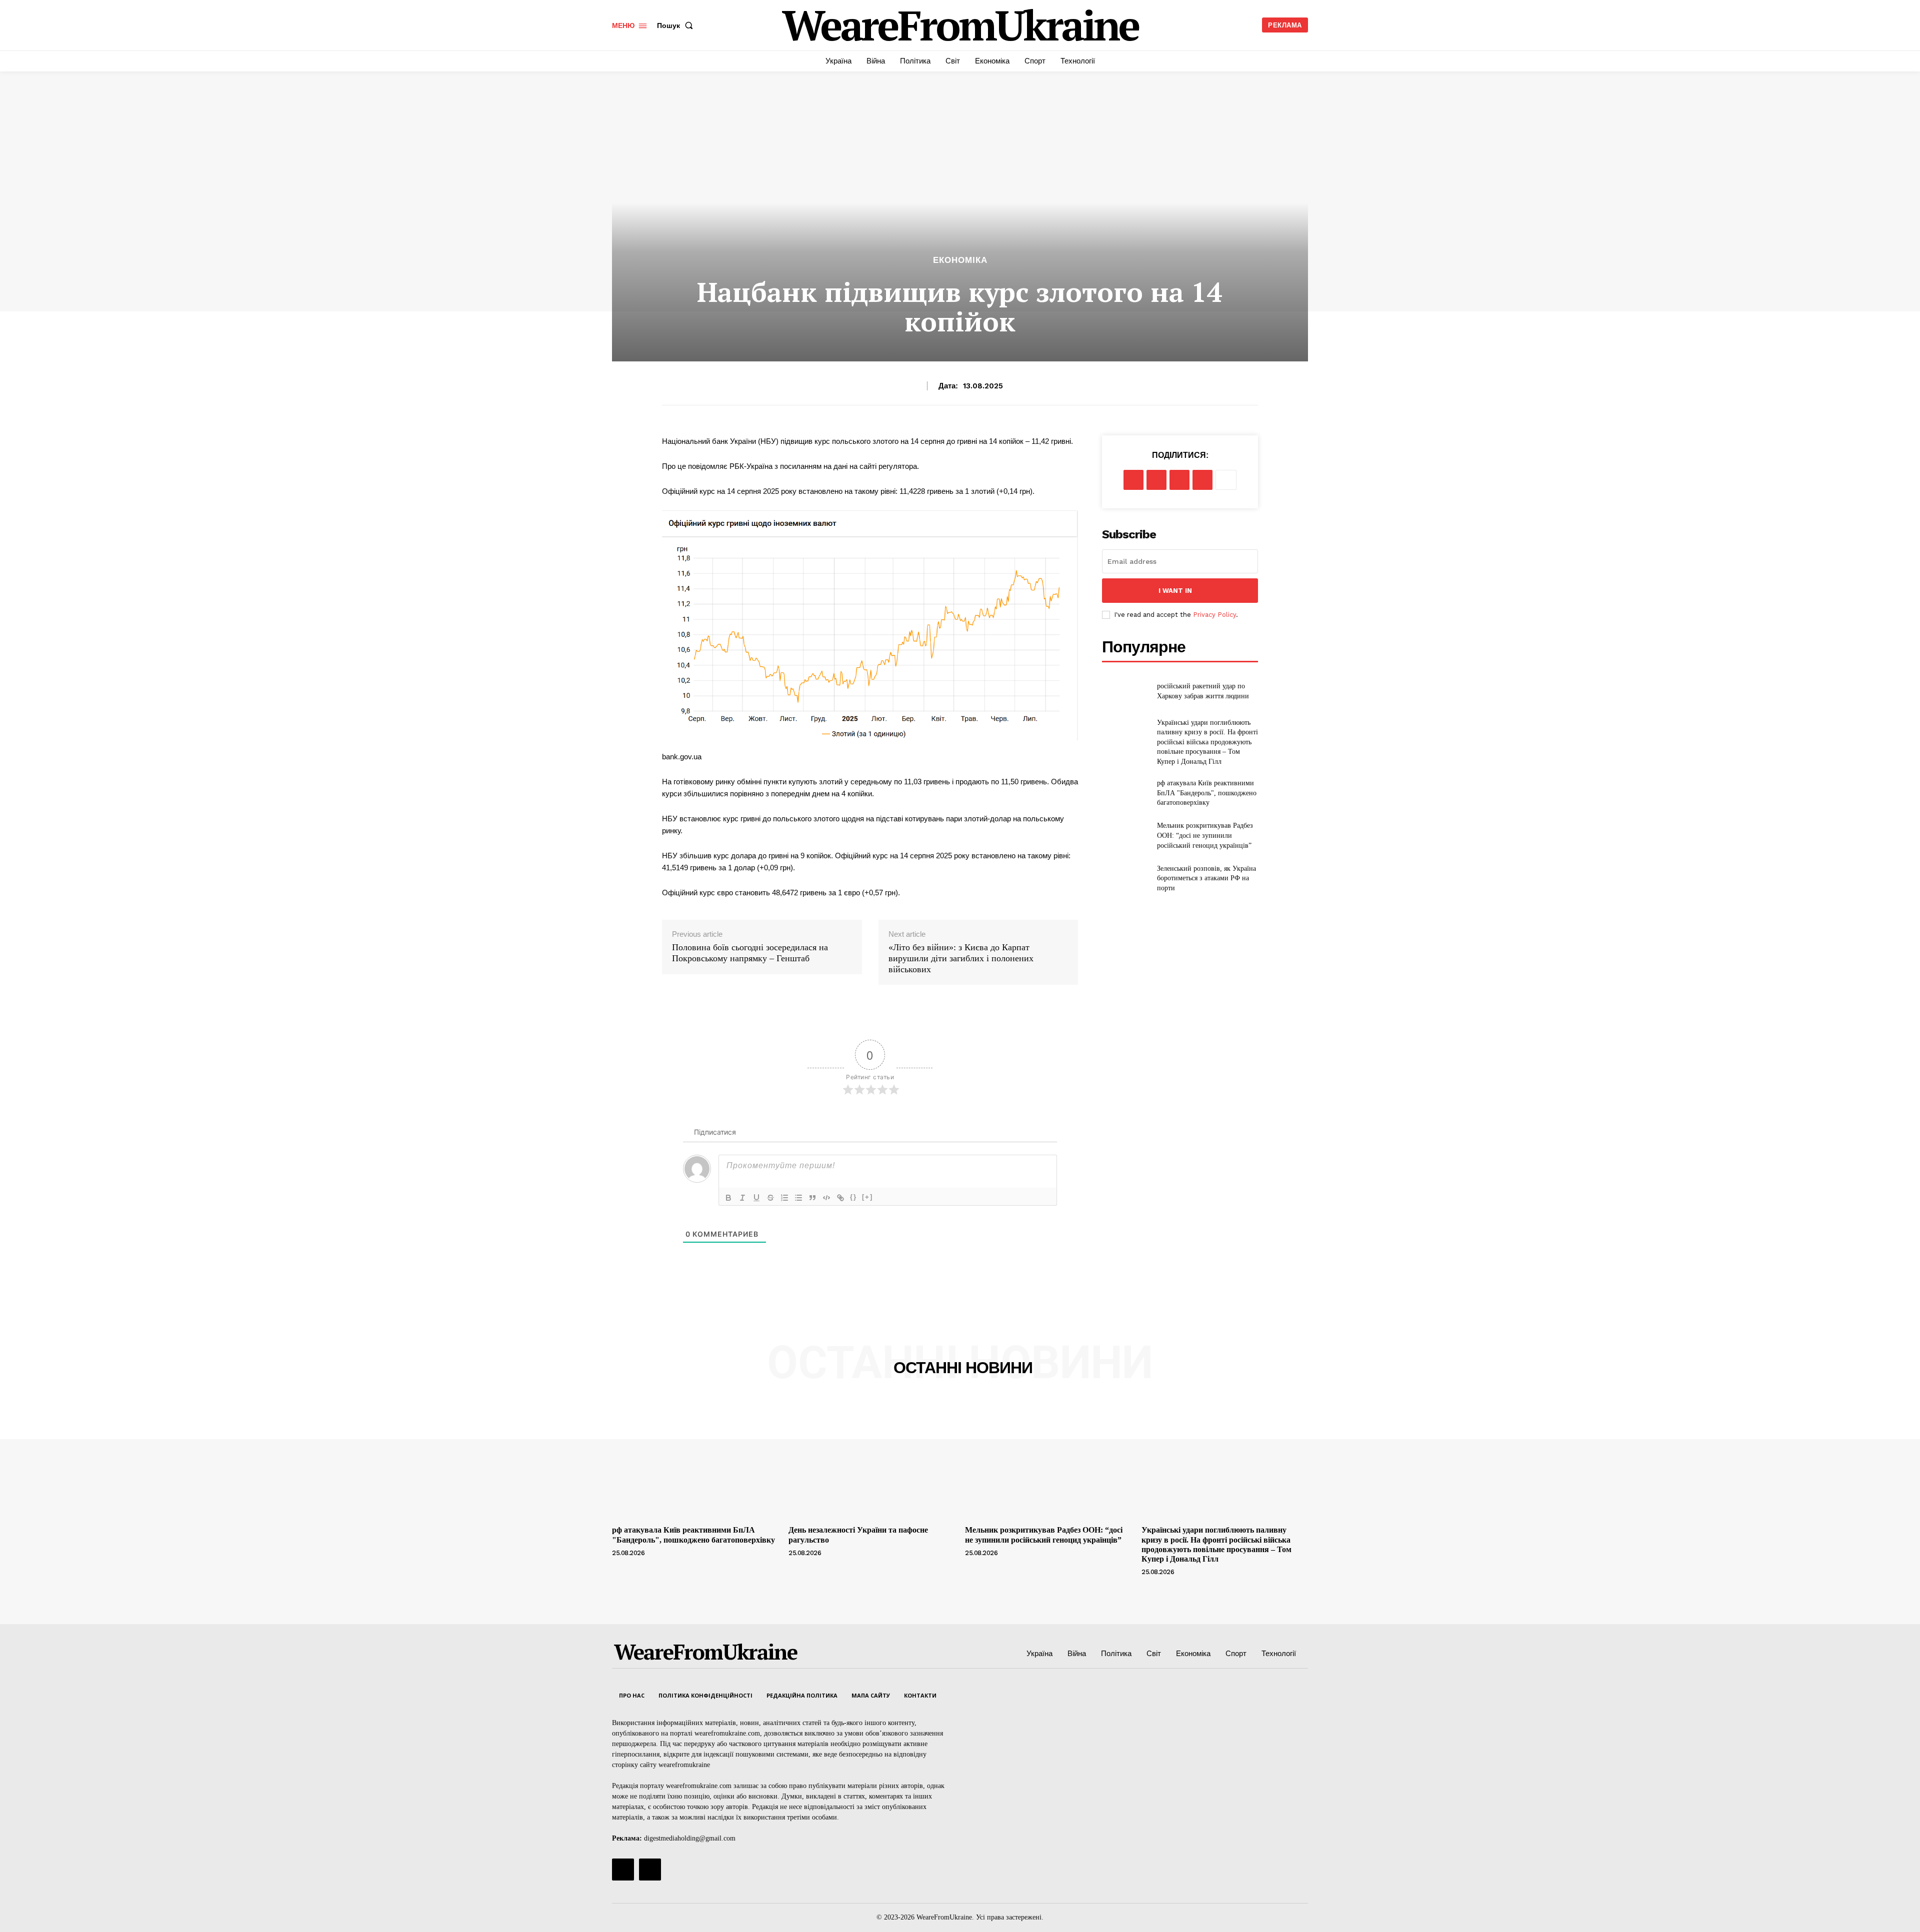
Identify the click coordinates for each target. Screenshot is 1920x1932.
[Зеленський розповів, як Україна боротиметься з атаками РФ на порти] (1125, 878)
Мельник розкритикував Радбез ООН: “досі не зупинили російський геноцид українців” (1205, 835)
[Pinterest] (1179, 480)
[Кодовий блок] (826, 1198)
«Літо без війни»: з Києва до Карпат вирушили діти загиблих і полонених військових (961, 958)
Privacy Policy (1214, 615)
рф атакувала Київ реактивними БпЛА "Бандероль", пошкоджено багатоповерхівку (1207, 793)
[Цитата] (812, 1198)
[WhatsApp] (1202, 480)
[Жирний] (728, 1198)
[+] (867, 1197)
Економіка (960, 260)
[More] (1226, 480)
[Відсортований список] (784, 1198)
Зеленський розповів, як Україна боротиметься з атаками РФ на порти (1206, 878)
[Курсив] (742, 1198)
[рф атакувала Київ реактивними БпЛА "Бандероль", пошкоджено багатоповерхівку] (1125, 793)
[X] (1156, 480)
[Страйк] (770, 1198)
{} (853, 1197)
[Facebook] (1133, 480)
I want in (1175, 591)
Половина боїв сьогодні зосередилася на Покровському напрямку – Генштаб (750, 953)
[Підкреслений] (756, 1198)
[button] (677, 25)
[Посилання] (840, 1198)
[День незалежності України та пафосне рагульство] (872, 1459)
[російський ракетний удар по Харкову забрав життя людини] (1125, 691)
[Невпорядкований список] (798, 1198)
